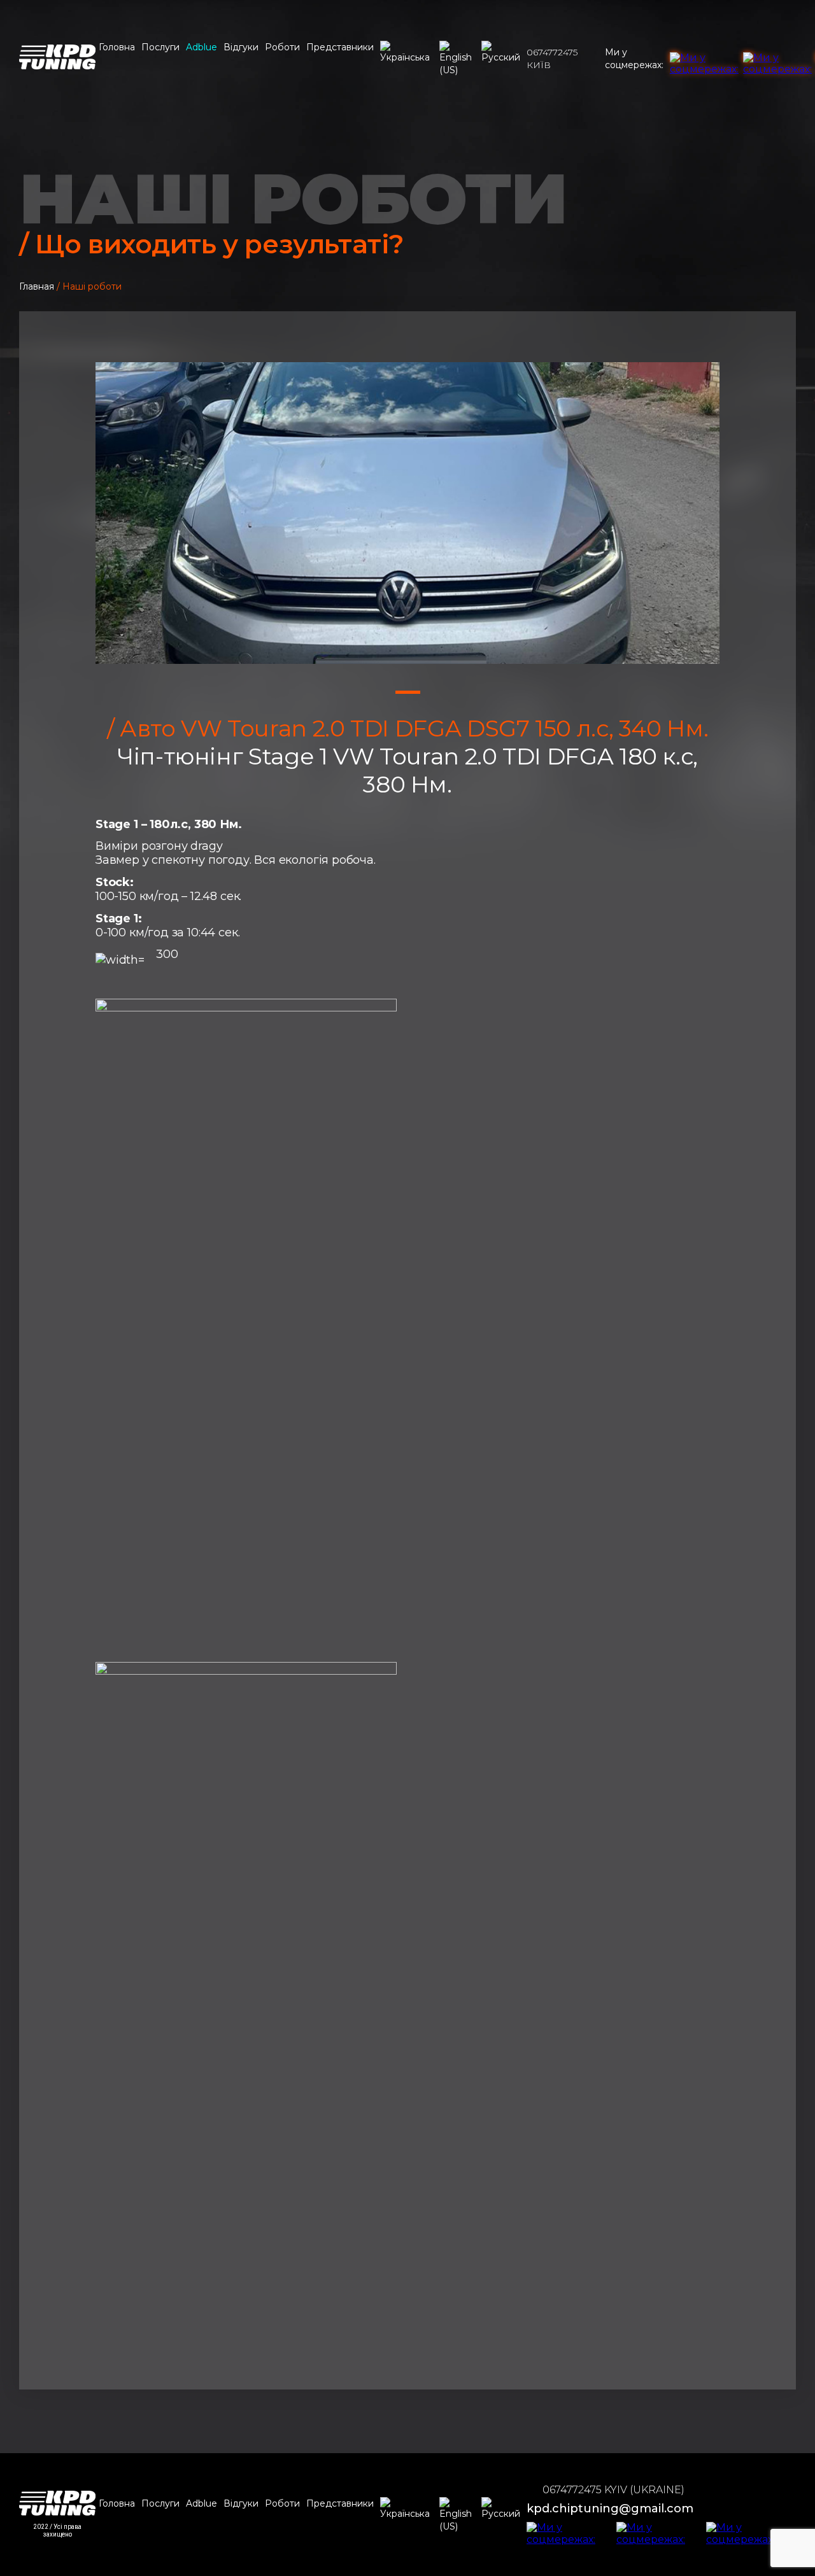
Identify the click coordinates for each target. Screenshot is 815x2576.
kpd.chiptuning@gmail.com (610, 2509)
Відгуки (241, 47)
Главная (37, 286)
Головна (117, 47)
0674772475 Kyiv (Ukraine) (613, 2490)
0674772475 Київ (552, 59)
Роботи (282, 47)
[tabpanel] (407, 513)
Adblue (202, 47)
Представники (340, 47)
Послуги (160, 47)
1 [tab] (408, 692)
